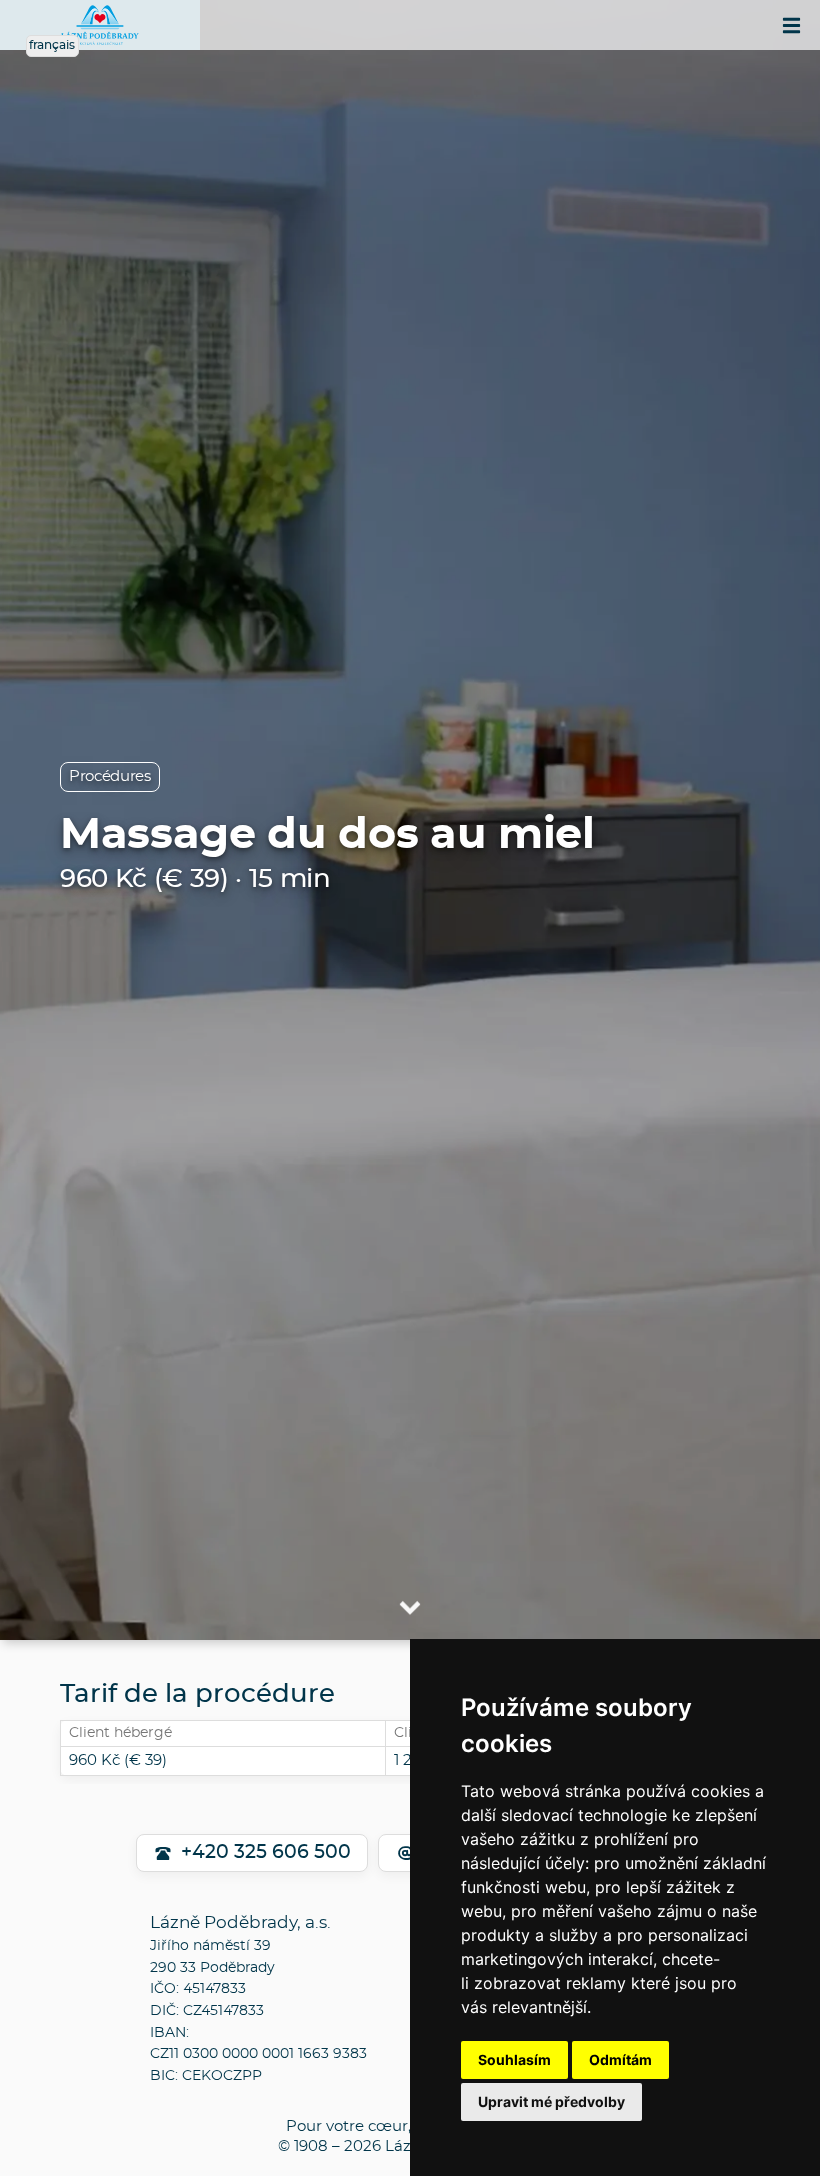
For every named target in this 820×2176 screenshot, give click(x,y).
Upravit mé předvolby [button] (551, 2101)
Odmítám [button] (620, 2059)
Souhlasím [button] (514, 2059)
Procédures (110, 776)
